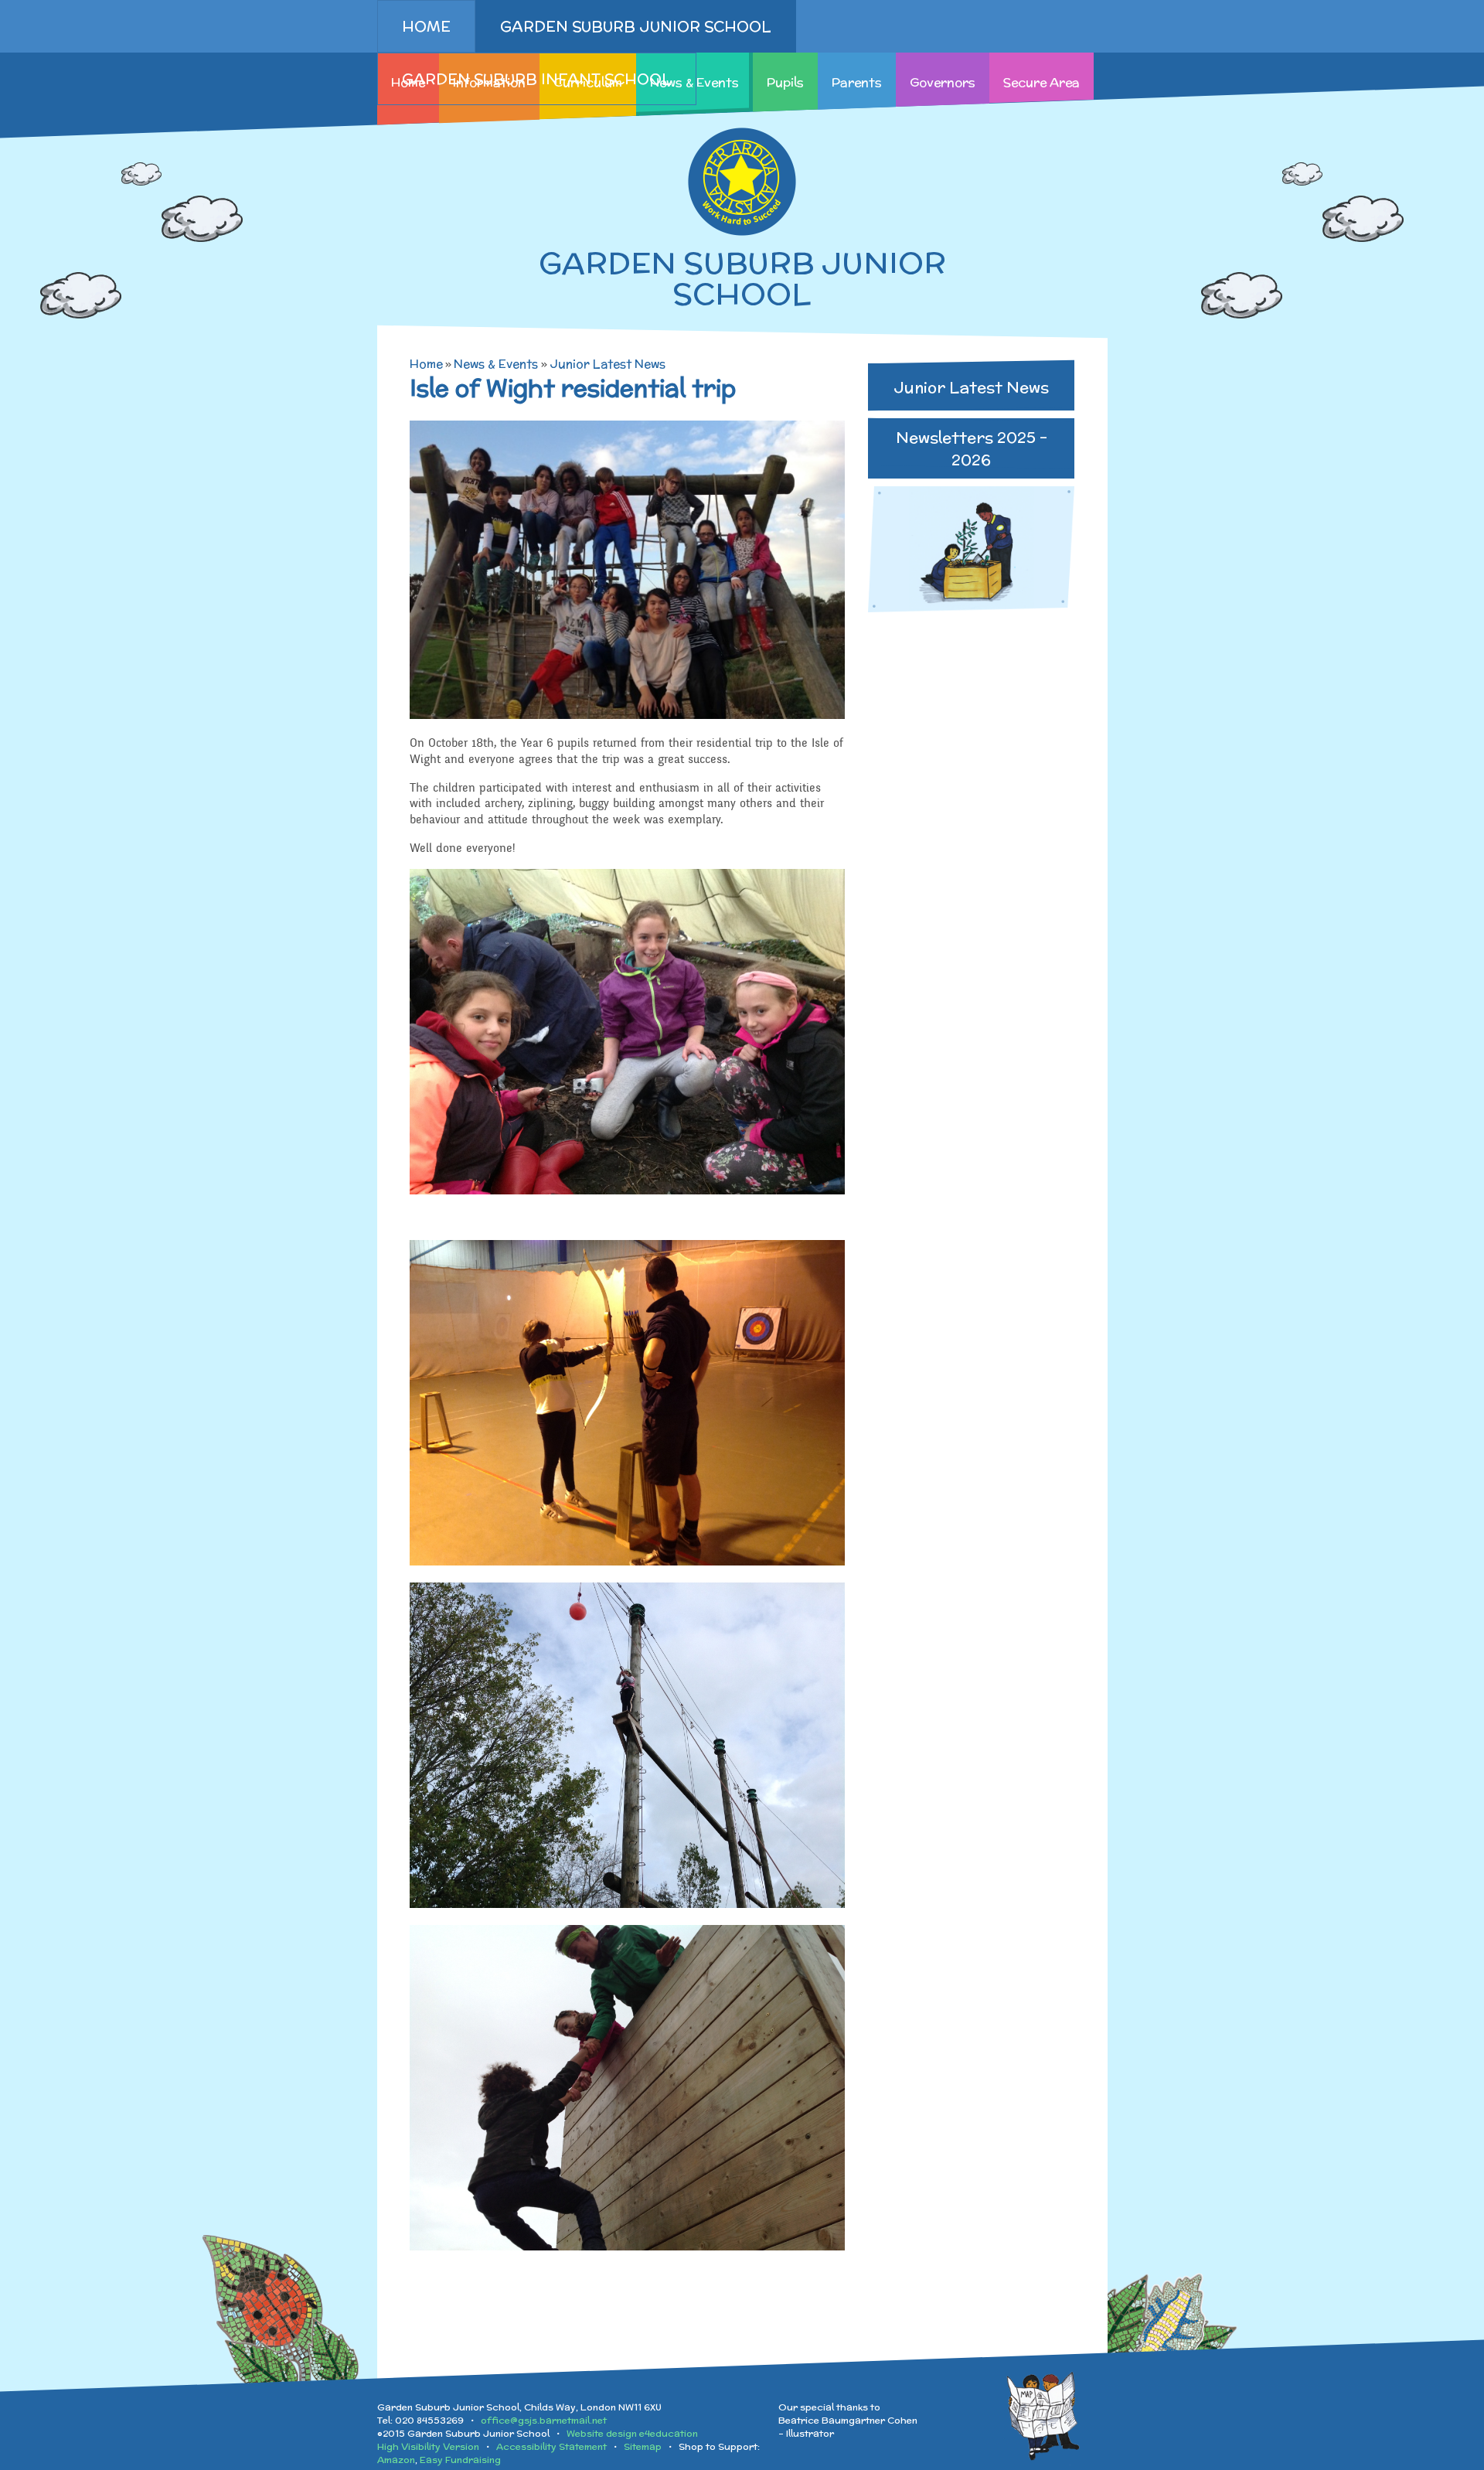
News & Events (496, 364)
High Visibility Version (428, 2446)
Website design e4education (632, 2433)
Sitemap (643, 2446)
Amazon (396, 2460)
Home (426, 364)
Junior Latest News (608, 364)
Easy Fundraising (460, 2460)
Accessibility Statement (551, 2446)
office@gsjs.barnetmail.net (544, 2420)
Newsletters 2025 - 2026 (972, 448)
